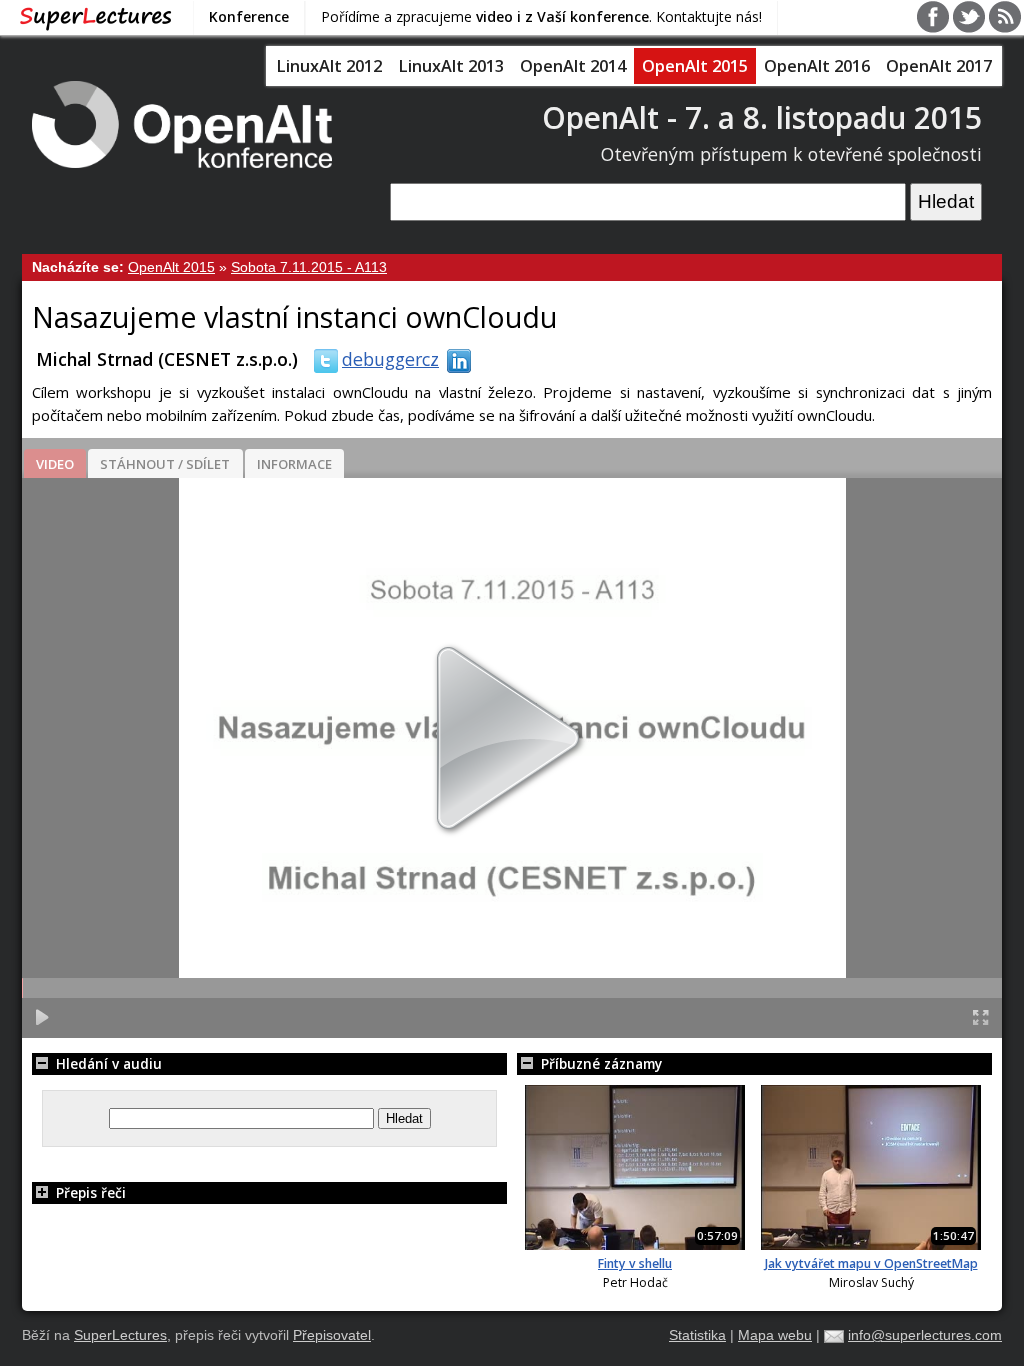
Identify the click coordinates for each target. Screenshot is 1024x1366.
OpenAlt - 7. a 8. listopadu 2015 (762, 117)
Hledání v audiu (107, 1063)
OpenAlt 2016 (817, 66)
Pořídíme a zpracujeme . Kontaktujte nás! (541, 16)
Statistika (697, 1335)
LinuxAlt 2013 (451, 66)
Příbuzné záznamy (599, 1063)
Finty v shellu (635, 1263)
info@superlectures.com (925, 1335)
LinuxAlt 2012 (329, 66)
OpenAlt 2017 (939, 66)
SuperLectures (120, 1335)
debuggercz (390, 359)
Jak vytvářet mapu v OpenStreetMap (871, 1263)
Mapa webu (775, 1335)
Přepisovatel (332, 1335)
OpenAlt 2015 (695, 66)
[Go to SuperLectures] (96, 17)
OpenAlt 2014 (573, 66)
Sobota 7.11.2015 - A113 (309, 267)
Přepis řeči (89, 1192)
